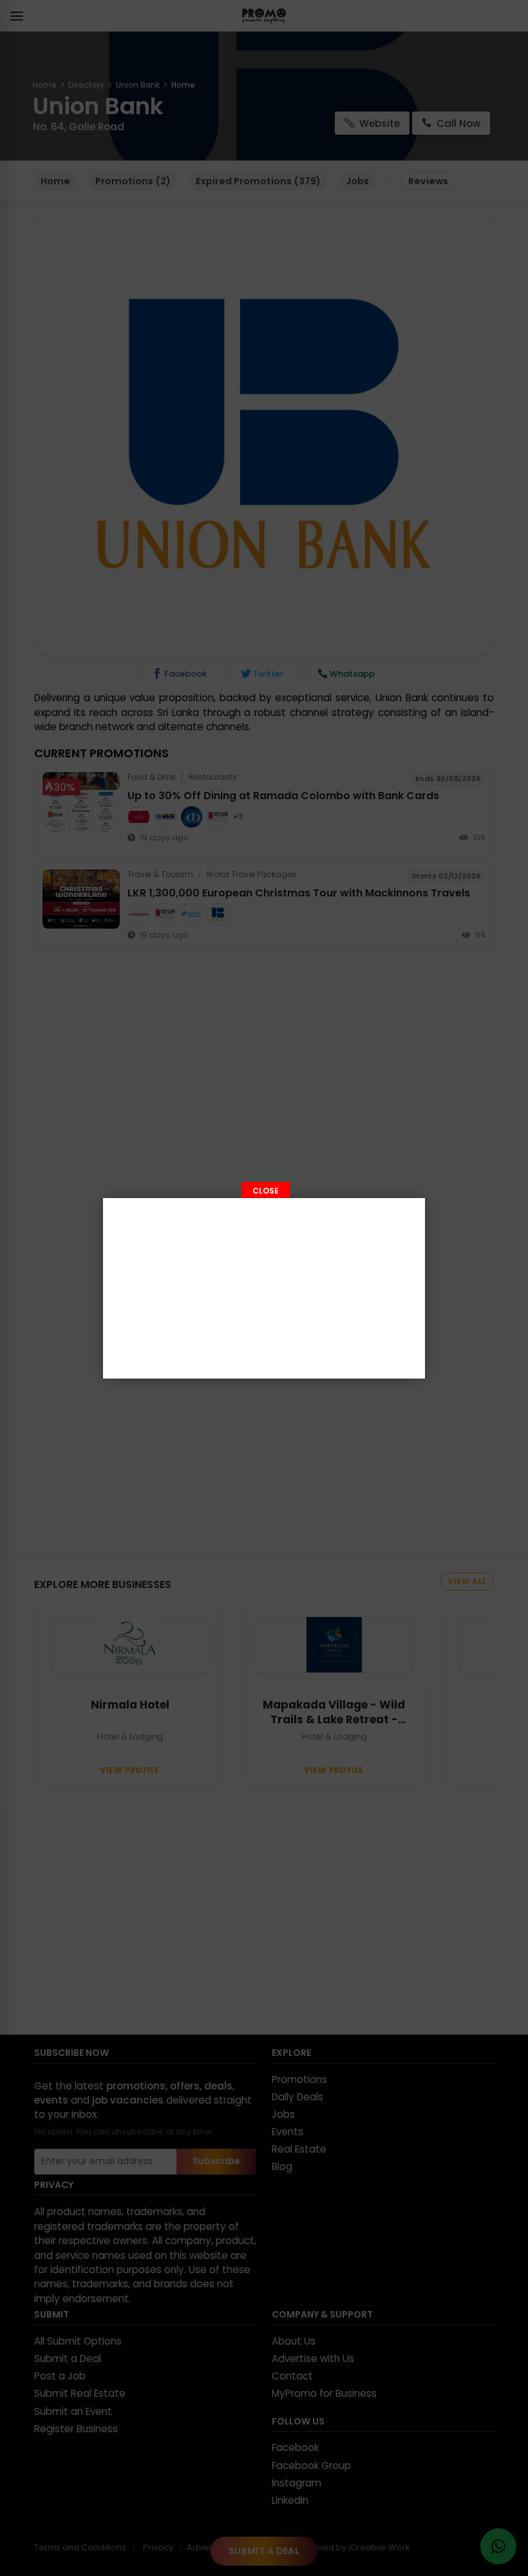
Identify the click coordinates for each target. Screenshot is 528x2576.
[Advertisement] (264, 1288)
